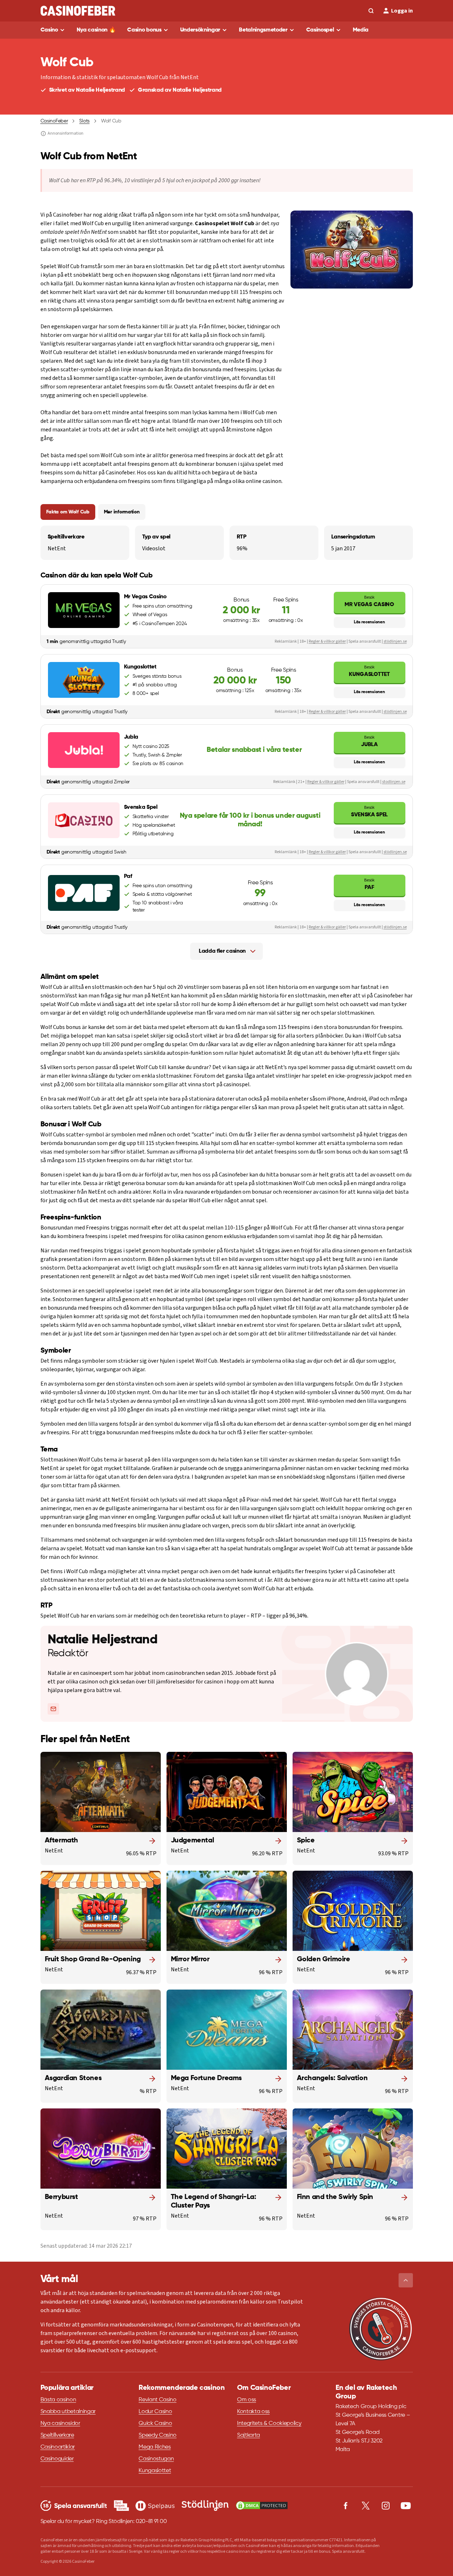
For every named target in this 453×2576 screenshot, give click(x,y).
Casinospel (320, 30)
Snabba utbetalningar (68, 2412)
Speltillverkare (57, 2435)
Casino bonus (144, 30)
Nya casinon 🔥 (96, 30)
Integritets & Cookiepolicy (269, 2423)
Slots (84, 121)
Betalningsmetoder (263, 30)
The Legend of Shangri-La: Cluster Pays (214, 2202)
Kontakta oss (253, 2412)
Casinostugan (156, 2459)
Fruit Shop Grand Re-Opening (93, 1959)
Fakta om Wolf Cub (68, 512)
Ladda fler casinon (222, 951)
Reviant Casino (158, 2400)
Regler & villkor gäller (327, 641)
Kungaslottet (369, 671)
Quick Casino (155, 2423)
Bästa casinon (58, 2400)
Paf (369, 884)
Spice (306, 1841)
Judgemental (192, 1841)
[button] (406, 2280)
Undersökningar (200, 30)
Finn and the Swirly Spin (335, 2197)
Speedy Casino (158, 2435)
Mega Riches (155, 2447)
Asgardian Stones (73, 2078)
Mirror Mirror (190, 1959)
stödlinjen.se (395, 641)
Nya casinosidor (60, 2423)
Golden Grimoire (324, 1959)
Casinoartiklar (58, 2447)
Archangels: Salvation (332, 2078)
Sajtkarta (249, 2435)
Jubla (369, 741)
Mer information (122, 512)
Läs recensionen (369, 622)
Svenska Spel (369, 811)
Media (361, 30)
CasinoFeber (54, 121)
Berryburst (61, 2197)
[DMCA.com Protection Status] (262, 2505)
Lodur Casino (155, 2412)
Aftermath (61, 1841)
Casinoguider (57, 2459)
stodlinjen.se (394, 782)
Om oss (247, 2400)
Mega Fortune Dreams (206, 2078)
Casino (49, 30)
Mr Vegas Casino (369, 601)
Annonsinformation (66, 134)
